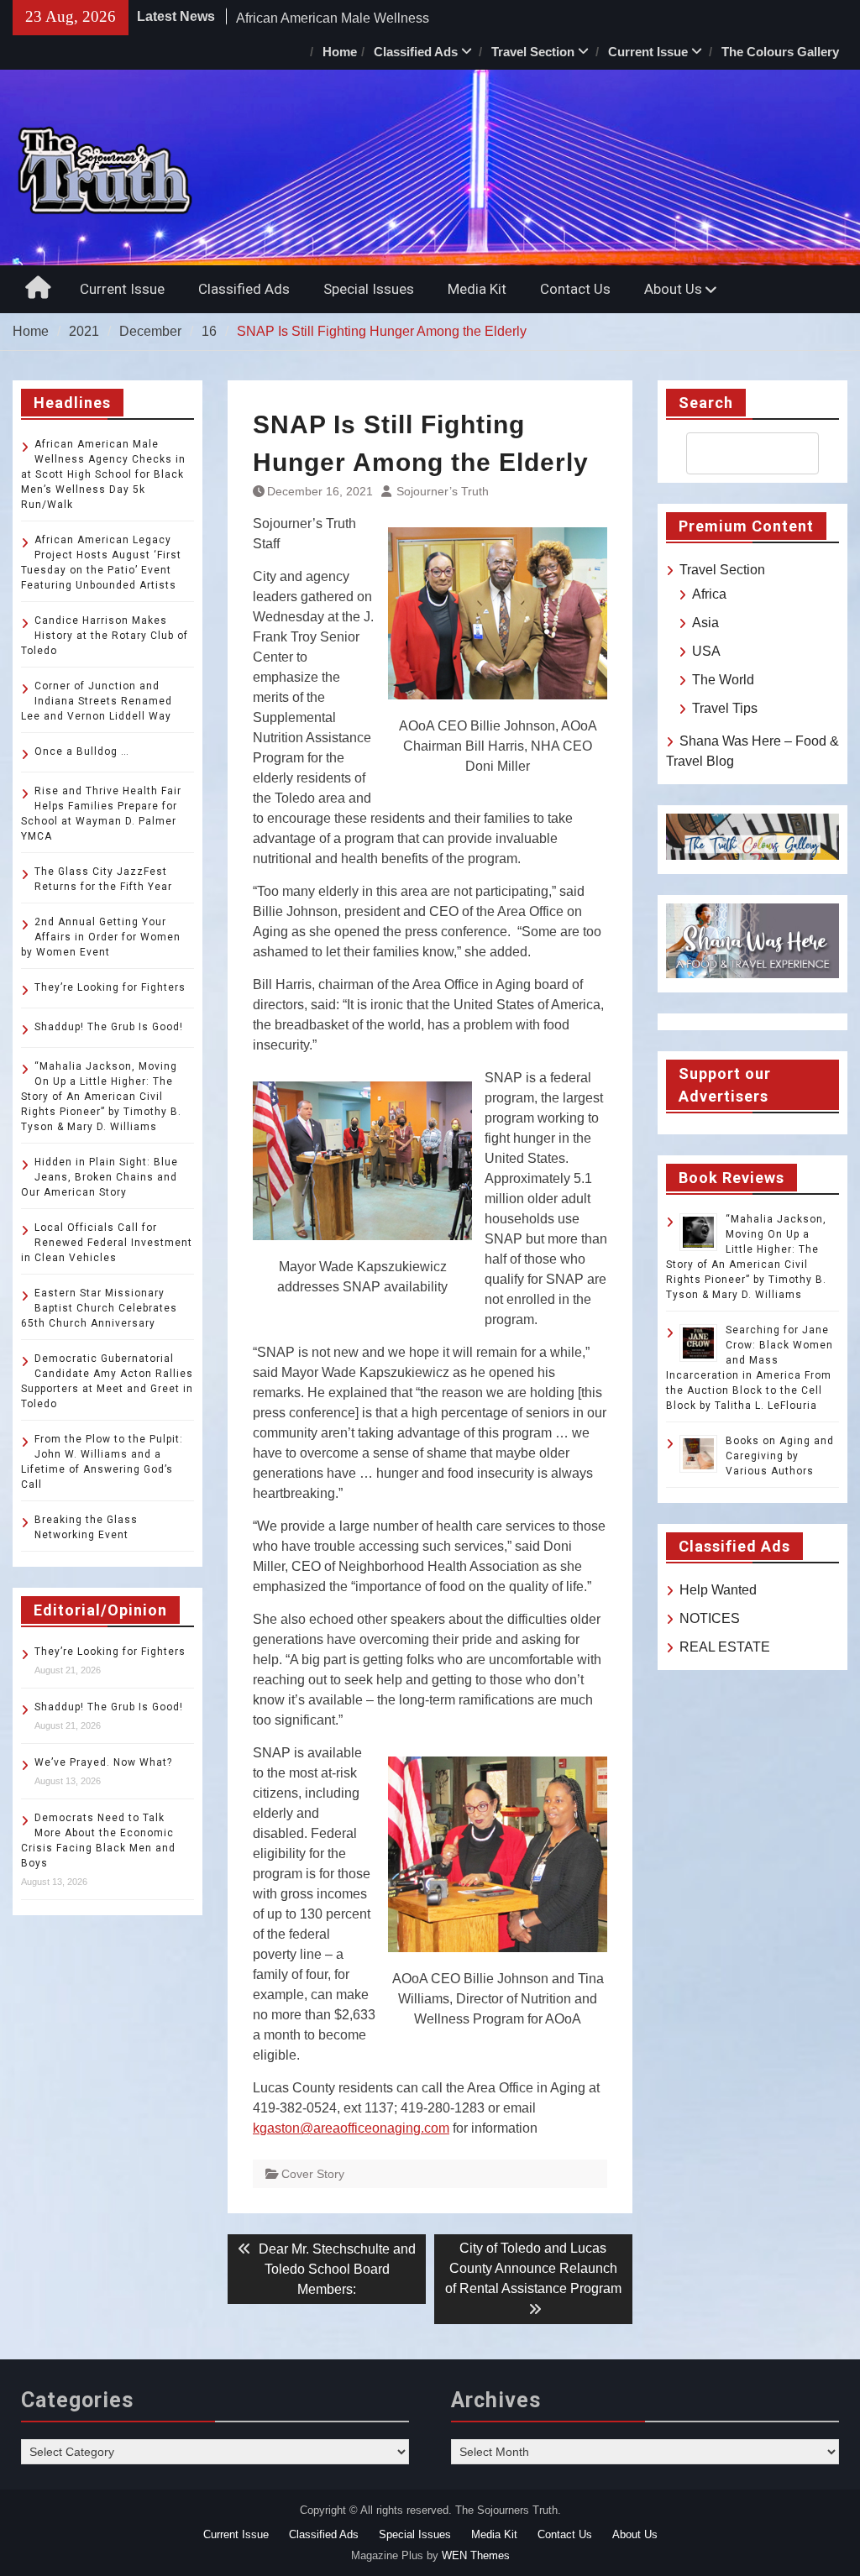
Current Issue (648, 52)
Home (340, 52)
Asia (705, 623)
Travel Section (533, 52)
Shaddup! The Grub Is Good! (109, 1027)
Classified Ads (416, 52)
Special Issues (369, 289)
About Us (673, 289)
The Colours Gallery (780, 52)
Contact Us (575, 289)
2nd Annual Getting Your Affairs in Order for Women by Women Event (101, 937)
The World (723, 680)
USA (706, 651)
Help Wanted (718, 1590)
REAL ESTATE (725, 1647)
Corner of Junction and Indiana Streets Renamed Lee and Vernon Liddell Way (97, 701)
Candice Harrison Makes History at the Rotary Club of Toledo (105, 636)
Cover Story (313, 2174)
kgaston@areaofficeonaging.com (351, 2128)
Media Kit (477, 289)
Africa (709, 594)
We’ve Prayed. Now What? (103, 1762)
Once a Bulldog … (82, 751)
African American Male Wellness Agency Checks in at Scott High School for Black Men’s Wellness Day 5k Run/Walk (103, 474)
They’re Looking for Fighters (110, 987)
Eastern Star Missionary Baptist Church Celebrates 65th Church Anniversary (99, 1308)
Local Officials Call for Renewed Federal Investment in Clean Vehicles (107, 1243)
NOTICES (710, 1618)
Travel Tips (725, 708)
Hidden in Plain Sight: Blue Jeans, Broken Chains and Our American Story (100, 1177)
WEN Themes (476, 2555)
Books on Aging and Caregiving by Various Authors (780, 1456)
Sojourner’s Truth (443, 491)
